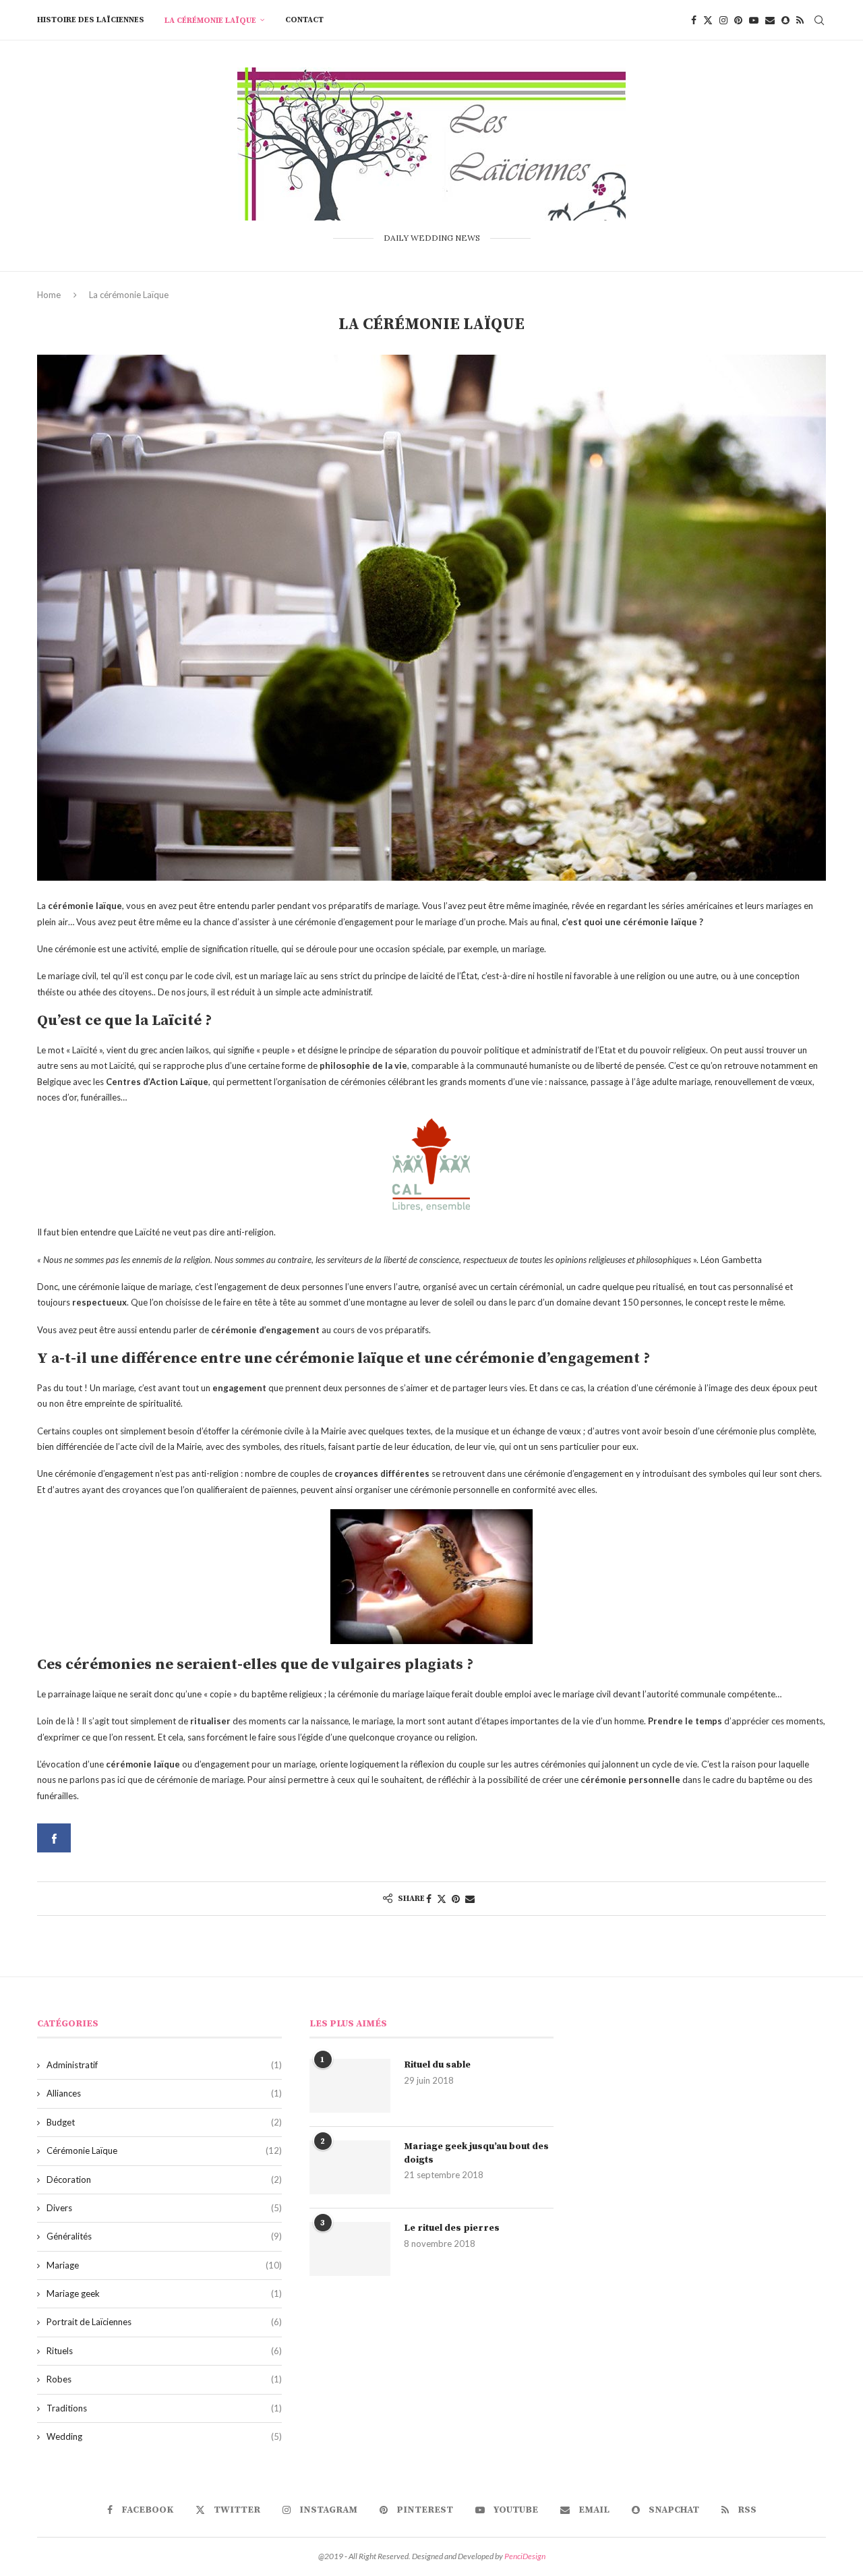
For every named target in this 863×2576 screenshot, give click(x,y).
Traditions (164, 2408)
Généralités (164, 2236)
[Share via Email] (470, 1899)
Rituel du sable (437, 2065)
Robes (164, 2379)
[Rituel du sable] (350, 2086)
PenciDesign (525, 2556)
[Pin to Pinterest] (456, 1899)
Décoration (164, 2179)
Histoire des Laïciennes (91, 20)
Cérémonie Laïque (164, 2150)
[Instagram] (723, 20)
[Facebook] (694, 20)
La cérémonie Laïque (210, 21)
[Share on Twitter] (442, 1899)
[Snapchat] (785, 20)
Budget (164, 2122)
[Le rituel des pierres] (350, 2249)
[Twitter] (708, 20)
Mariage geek (164, 2293)
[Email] (770, 20)
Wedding (164, 2436)
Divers (164, 2208)
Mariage (164, 2265)
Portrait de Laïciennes (164, 2322)
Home (49, 295)
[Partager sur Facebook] (54, 1838)
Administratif (164, 2065)
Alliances (164, 2093)
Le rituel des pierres (452, 2228)
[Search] (819, 20)
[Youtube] (754, 20)
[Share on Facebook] (429, 1899)
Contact (304, 20)
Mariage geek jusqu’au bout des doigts (476, 2153)
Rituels (164, 2351)
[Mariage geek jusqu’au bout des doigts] (350, 2167)
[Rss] (800, 20)
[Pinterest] (738, 20)
